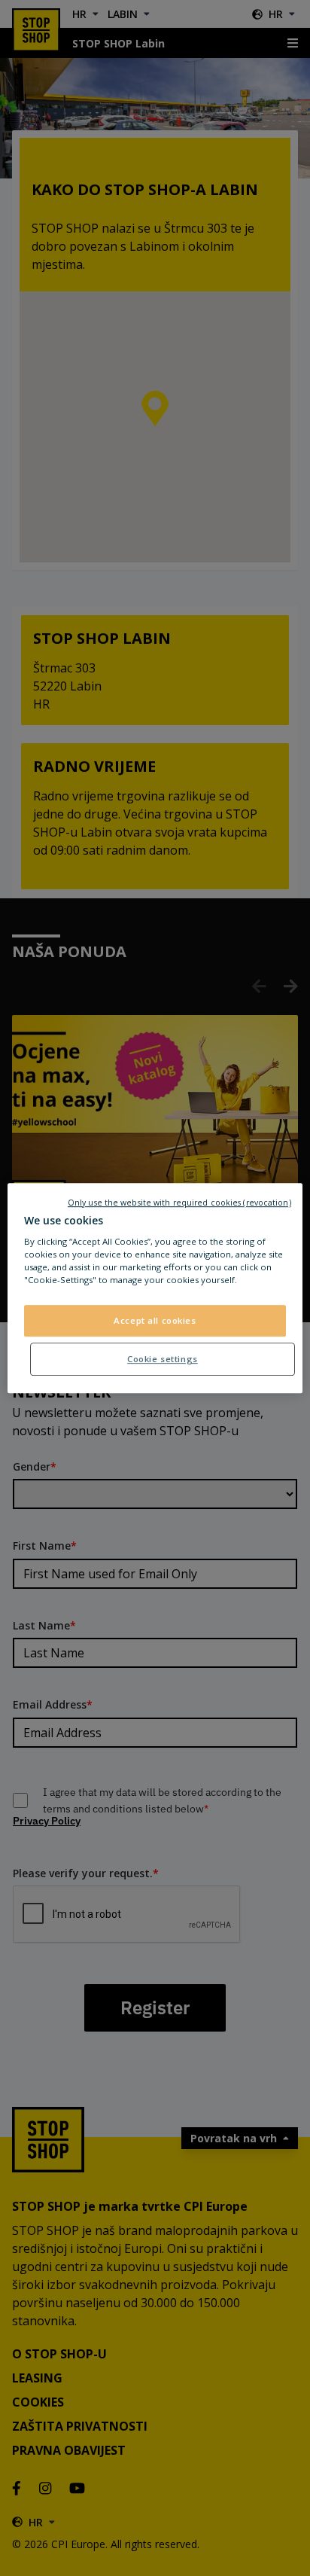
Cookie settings (163, 1359)
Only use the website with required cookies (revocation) (179, 1203)
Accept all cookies (155, 1321)
